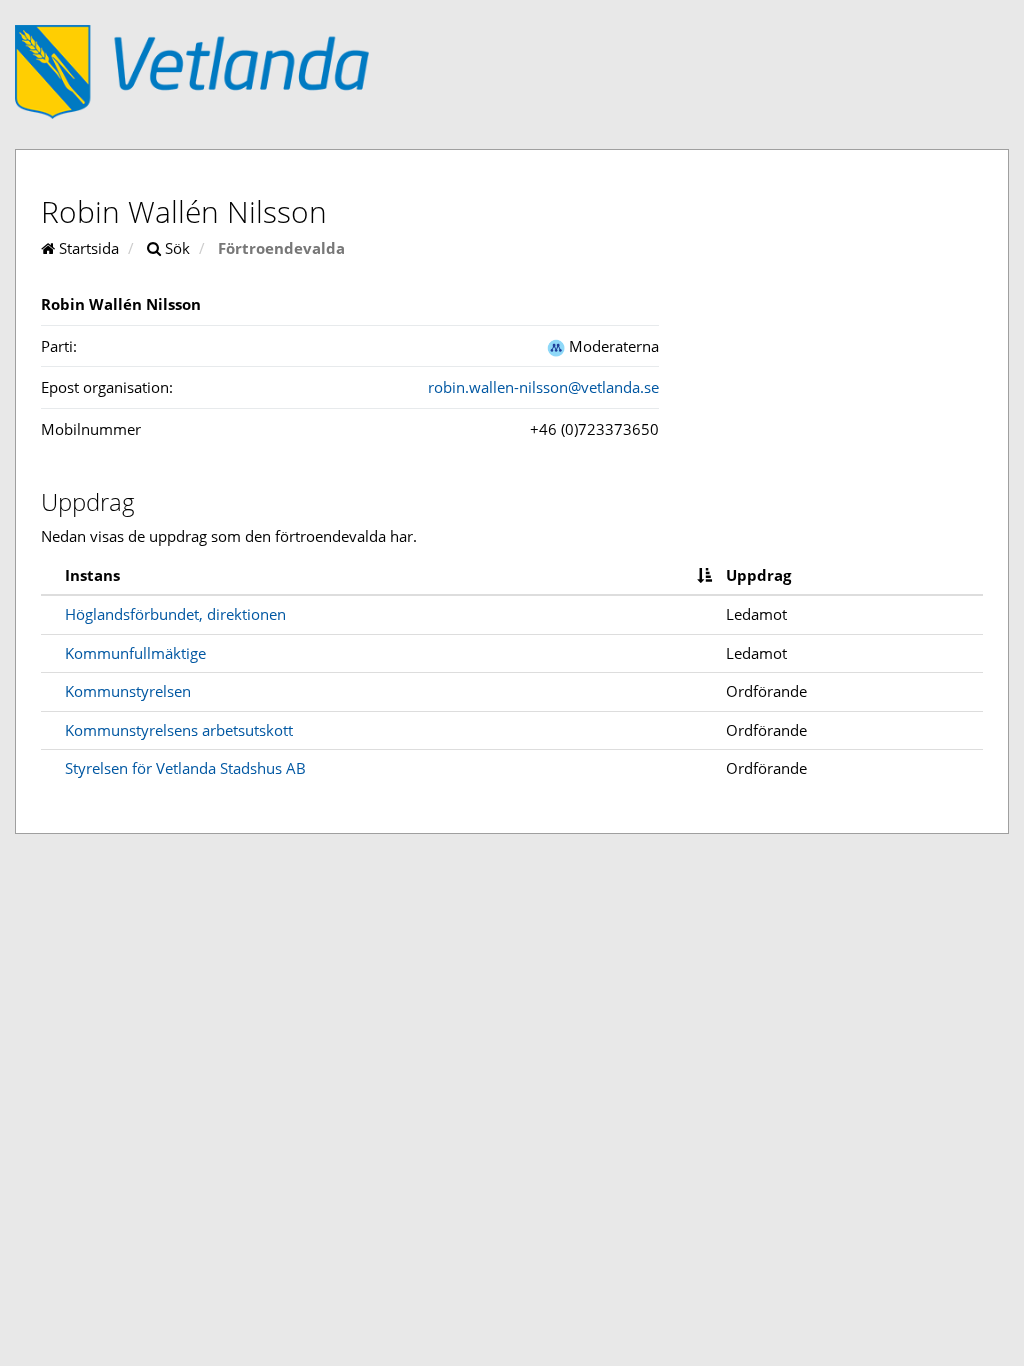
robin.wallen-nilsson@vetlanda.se (543, 387)
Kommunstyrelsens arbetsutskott (179, 730)
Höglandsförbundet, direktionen (175, 614)
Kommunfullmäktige (135, 653)
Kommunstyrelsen (128, 691)
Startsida (87, 248)
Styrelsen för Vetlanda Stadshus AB (185, 768)
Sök (175, 248)
